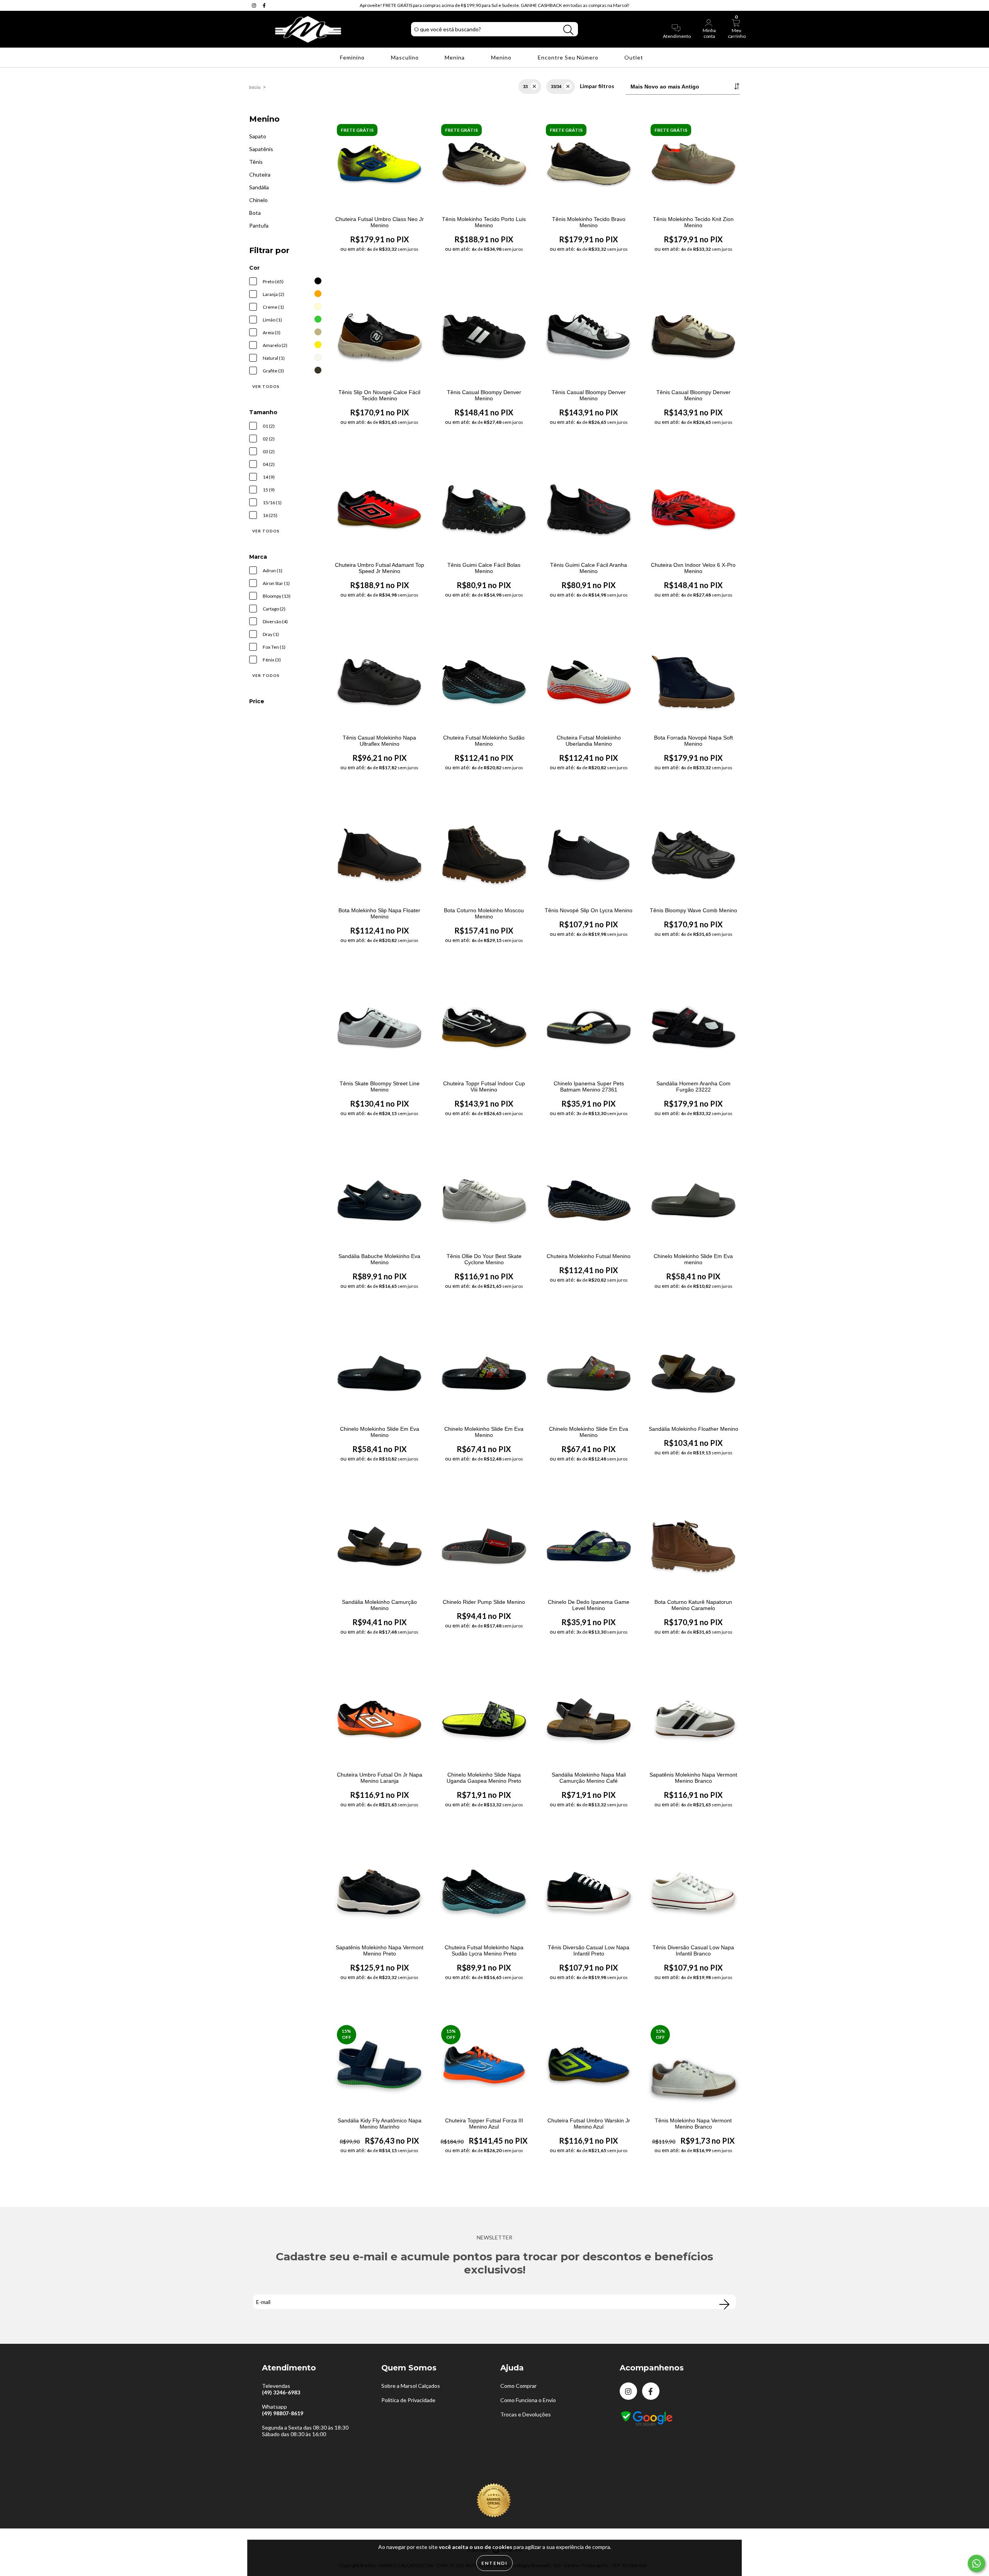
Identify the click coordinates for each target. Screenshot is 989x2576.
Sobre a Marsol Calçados (411, 2386)
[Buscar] (568, 30)
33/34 (556, 87)
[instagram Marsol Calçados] (255, 5)
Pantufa (259, 225)
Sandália (259, 187)
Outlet (635, 57)
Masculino (406, 57)
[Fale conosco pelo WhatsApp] (976, 2563)
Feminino (353, 57)
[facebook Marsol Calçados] (264, 5)
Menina (455, 57)
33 (525, 87)
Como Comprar (518, 2386)
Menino (502, 57)
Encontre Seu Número (569, 57)
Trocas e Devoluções (526, 2414)
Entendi (494, 2563)
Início (255, 87)
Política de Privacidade (408, 2400)
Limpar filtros (597, 86)
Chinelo (258, 200)
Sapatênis (261, 149)
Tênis (256, 162)
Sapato (258, 136)
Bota (255, 213)
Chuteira (260, 174)
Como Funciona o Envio (528, 2400)
